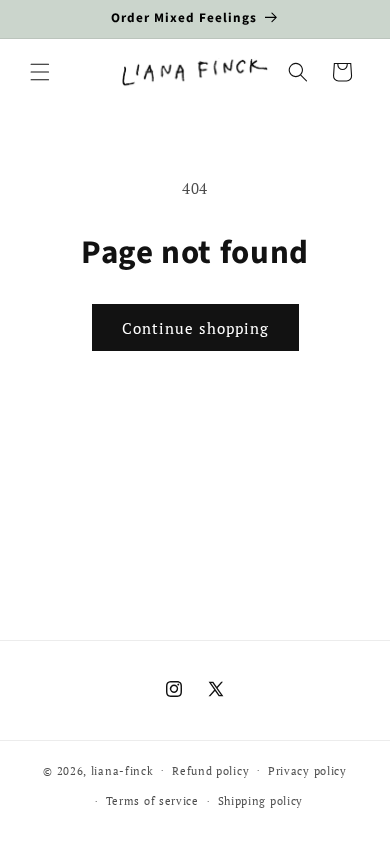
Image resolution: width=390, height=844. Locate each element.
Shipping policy (261, 801)
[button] (40, 72)
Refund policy (210, 771)
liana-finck (122, 770)
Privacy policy (307, 771)
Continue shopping (195, 328)
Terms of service (152, 801)
